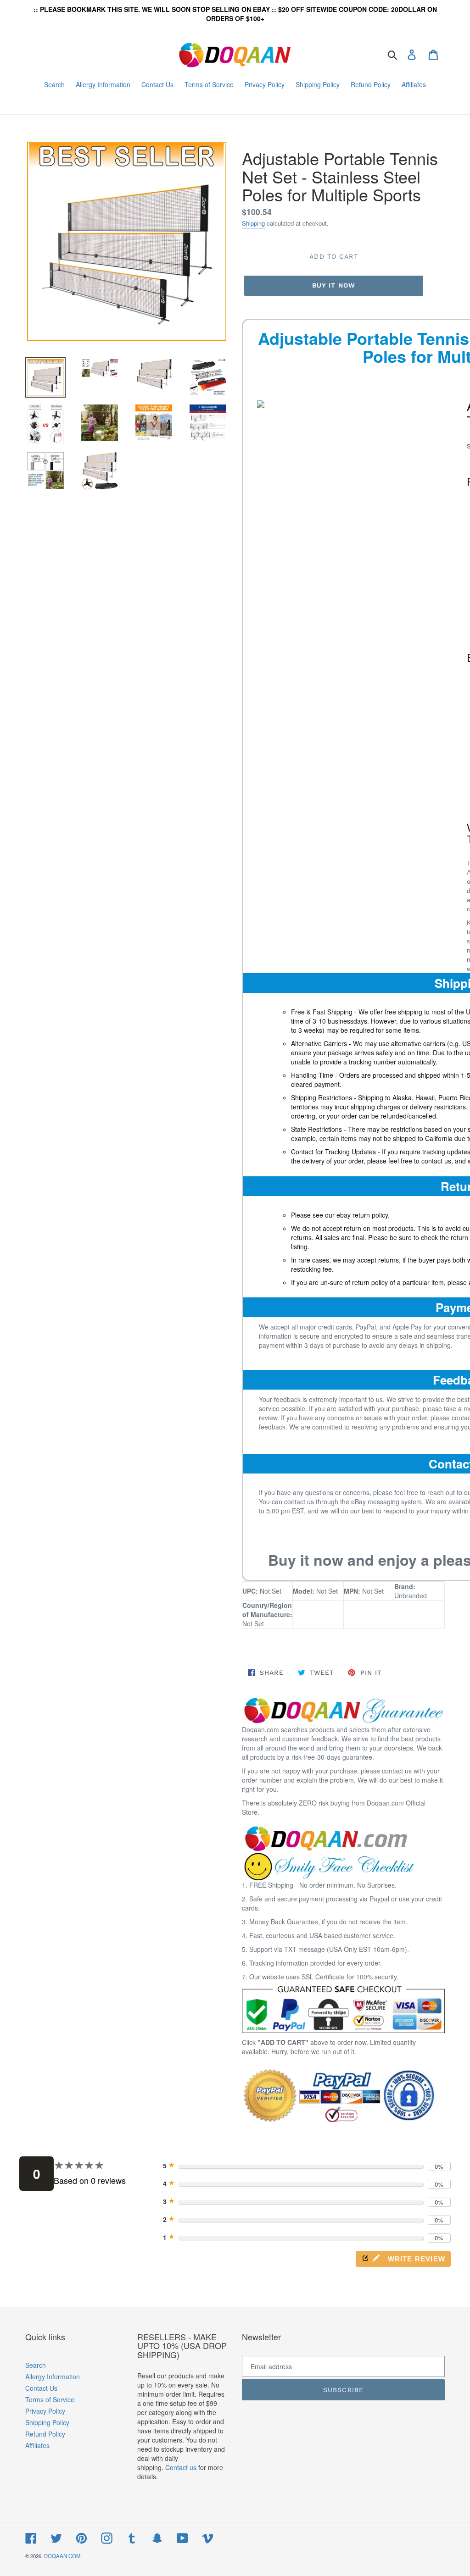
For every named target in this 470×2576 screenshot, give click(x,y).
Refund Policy (45, 2434)
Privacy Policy (45, 2411)
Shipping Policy (47, 2422)
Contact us (181, 2467)
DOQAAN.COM (62, 2556)
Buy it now (334, 285)
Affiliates (37, 2445)
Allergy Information (53, 2377)
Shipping (253, 223)
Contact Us (41, 2388)
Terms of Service (50, 2399)
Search (36, 2365)
